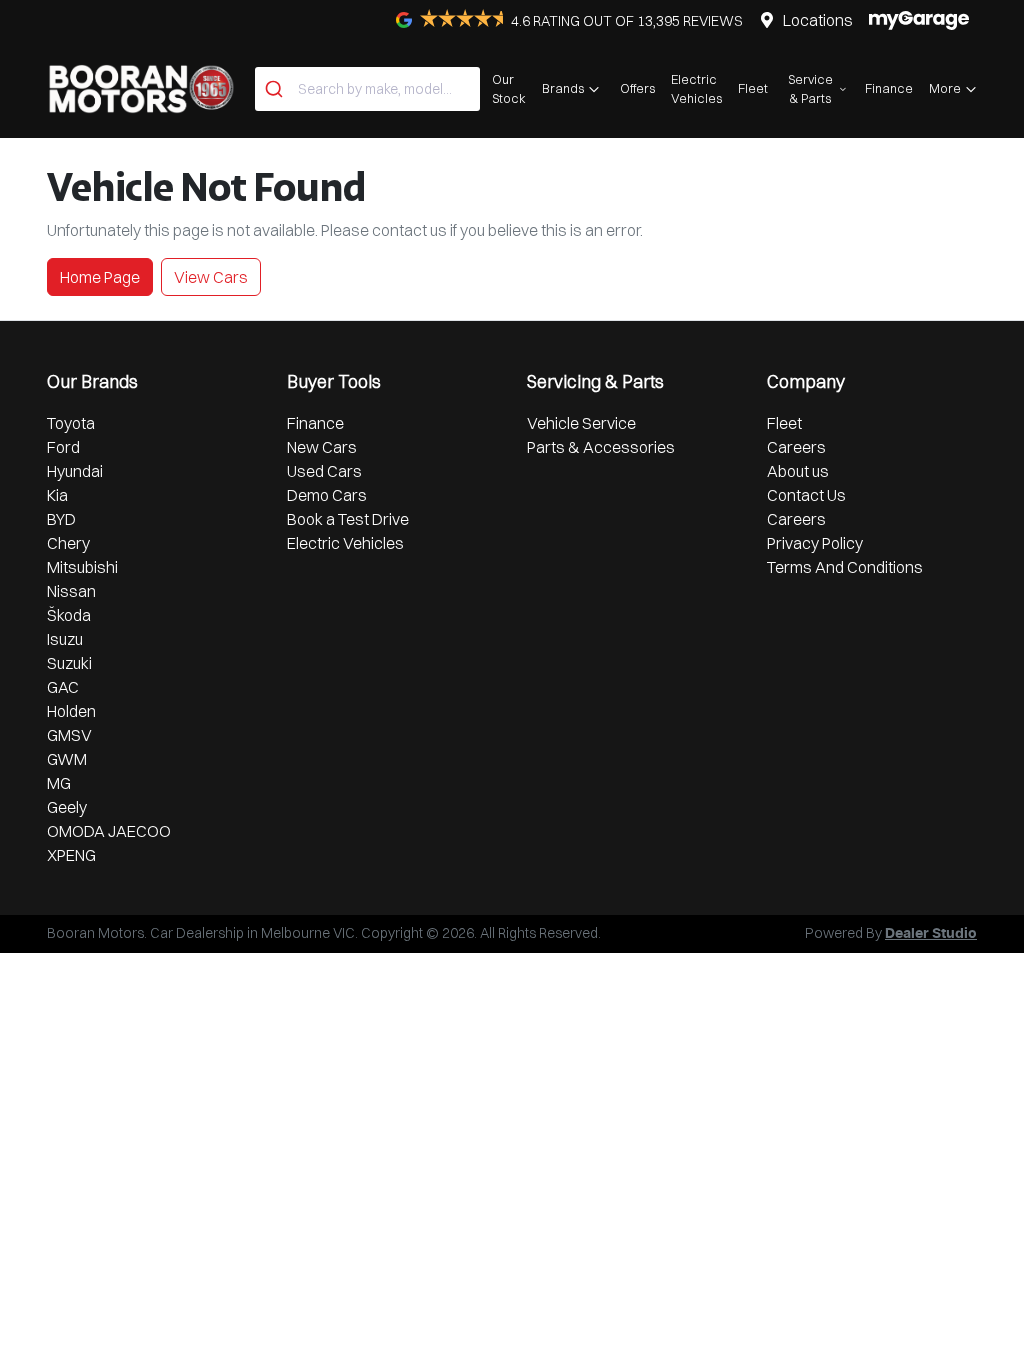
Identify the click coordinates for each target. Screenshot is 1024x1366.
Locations (818, 20)
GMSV (69, 735)
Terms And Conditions (845, 567)
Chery (68, 543)
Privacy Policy (815, 543)
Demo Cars (327, 495)
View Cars (211, 277)
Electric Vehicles (696, 88)
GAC (63, 687)
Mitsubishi (82, 567)
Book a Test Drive (348, 519)
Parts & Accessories (601, 447)
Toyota (71, 423)
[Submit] (276, 89)
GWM (67, 759)
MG (59, 783)
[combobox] (367, 89)
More (945, 88)
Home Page (100, 277)
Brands (563, 88)
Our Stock (509, 88)
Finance (889, 88)
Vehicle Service (581, 423)
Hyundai (75, 471)
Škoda (69, 615)
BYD (61, 519)
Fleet (753, 88)
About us (798, 471)
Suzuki (69, 663)
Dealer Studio (931, 934)
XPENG (71, 855)
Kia (57, 495)
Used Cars (324, 471)
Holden (71, 711)
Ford (63, 447)
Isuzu (65, 639)
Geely (67, 807)
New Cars (322, 447)
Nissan (71, 591)
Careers (796, 447)
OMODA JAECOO (109, 831)
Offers (637, 88)
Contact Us (806, 495)
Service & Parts (810, 88)
